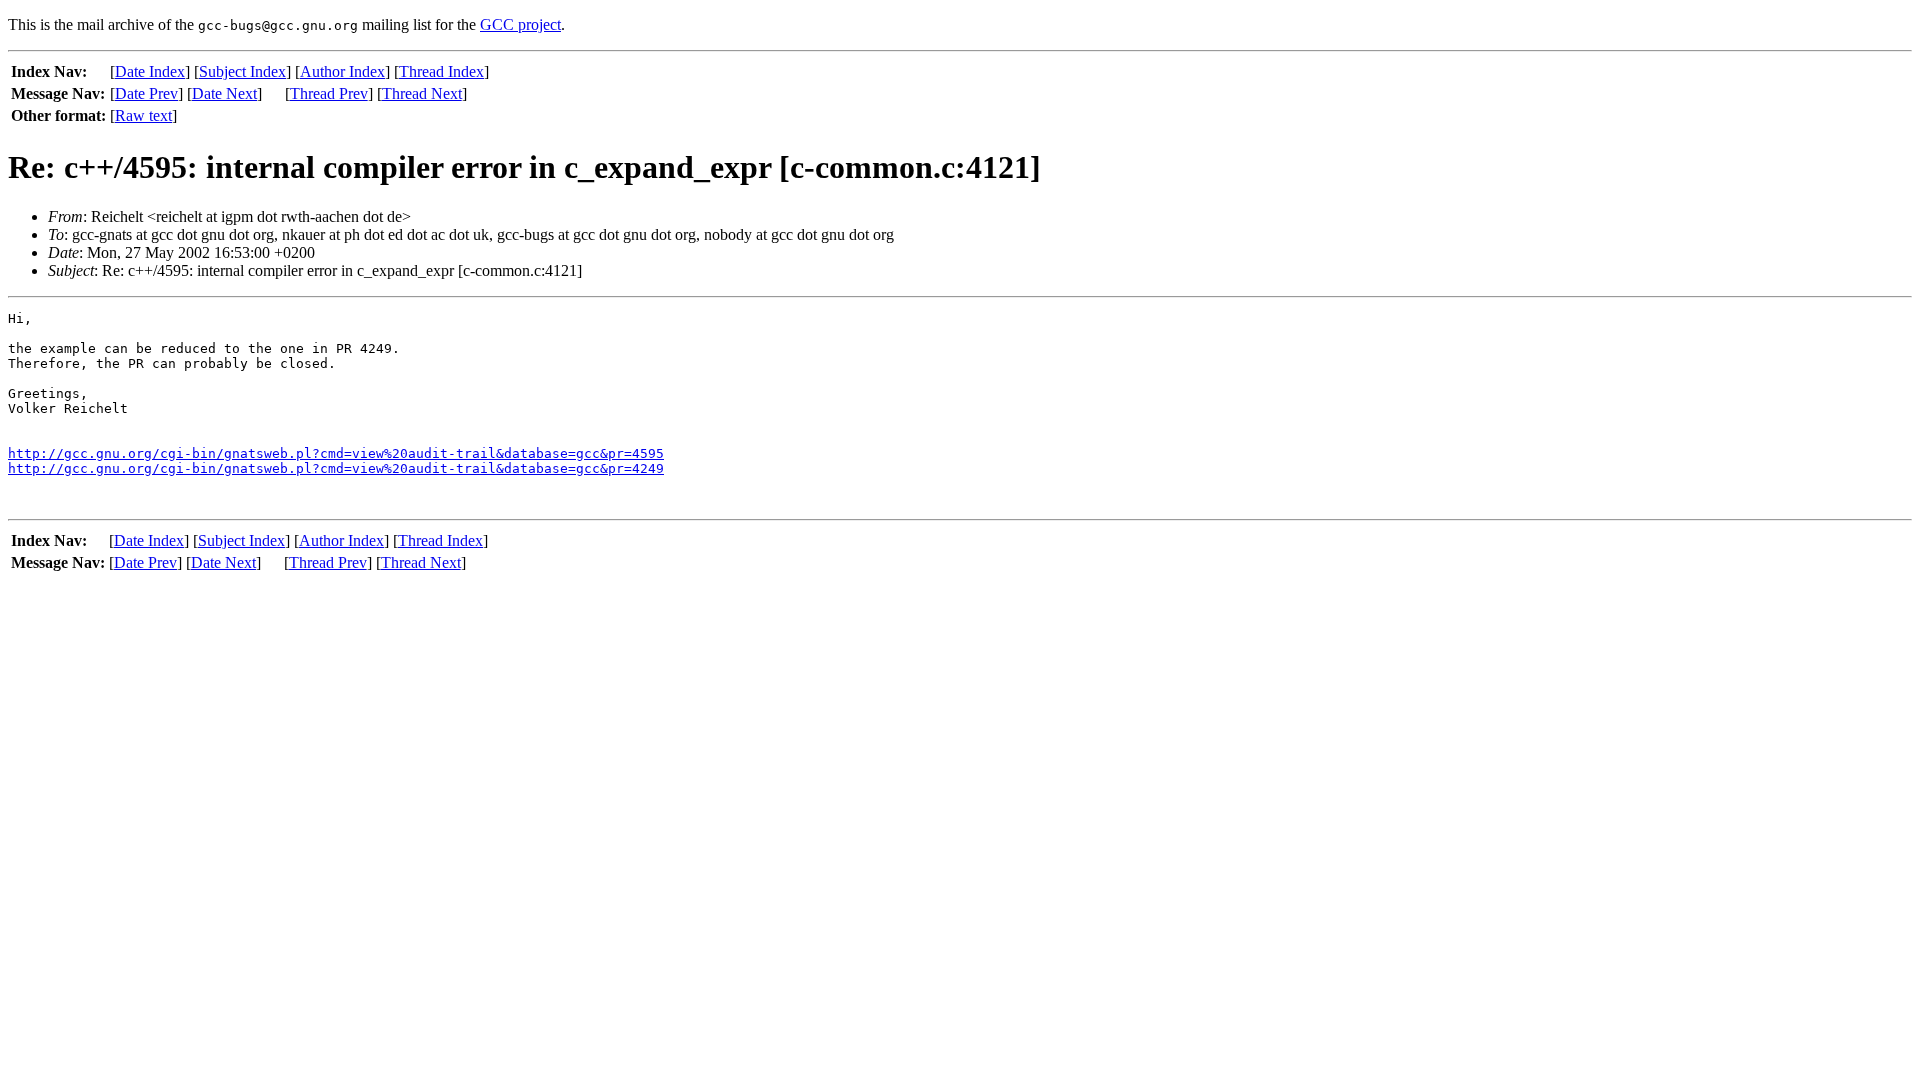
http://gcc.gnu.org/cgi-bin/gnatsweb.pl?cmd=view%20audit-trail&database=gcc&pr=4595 (336, 453)
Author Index (342, 71)
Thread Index (441, 71)
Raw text (143, 115)
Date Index (150, 71)
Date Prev (146, 93)
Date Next (224, 93)
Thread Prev (329, 93)
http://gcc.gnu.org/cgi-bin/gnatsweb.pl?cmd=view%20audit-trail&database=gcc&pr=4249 (336, 468)
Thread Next (422, 93)
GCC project (520, 24)
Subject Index (242, 71)
